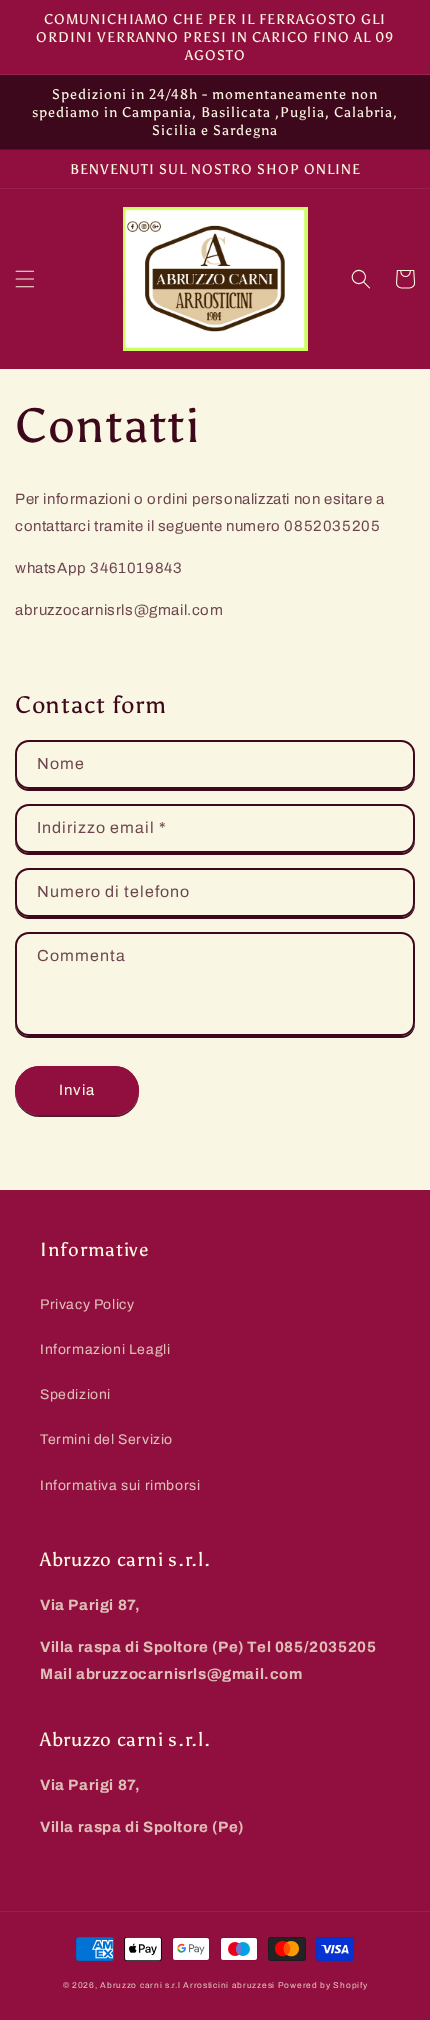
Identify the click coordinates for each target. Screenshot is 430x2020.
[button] (25, 279)
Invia (77, 1090)
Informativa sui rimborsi (120, 1485)
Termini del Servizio (106, 1439)
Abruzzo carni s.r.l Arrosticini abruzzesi (187, 1985)
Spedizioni (75, 1394)
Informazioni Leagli (105, 1349)
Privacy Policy (87, 1304)
